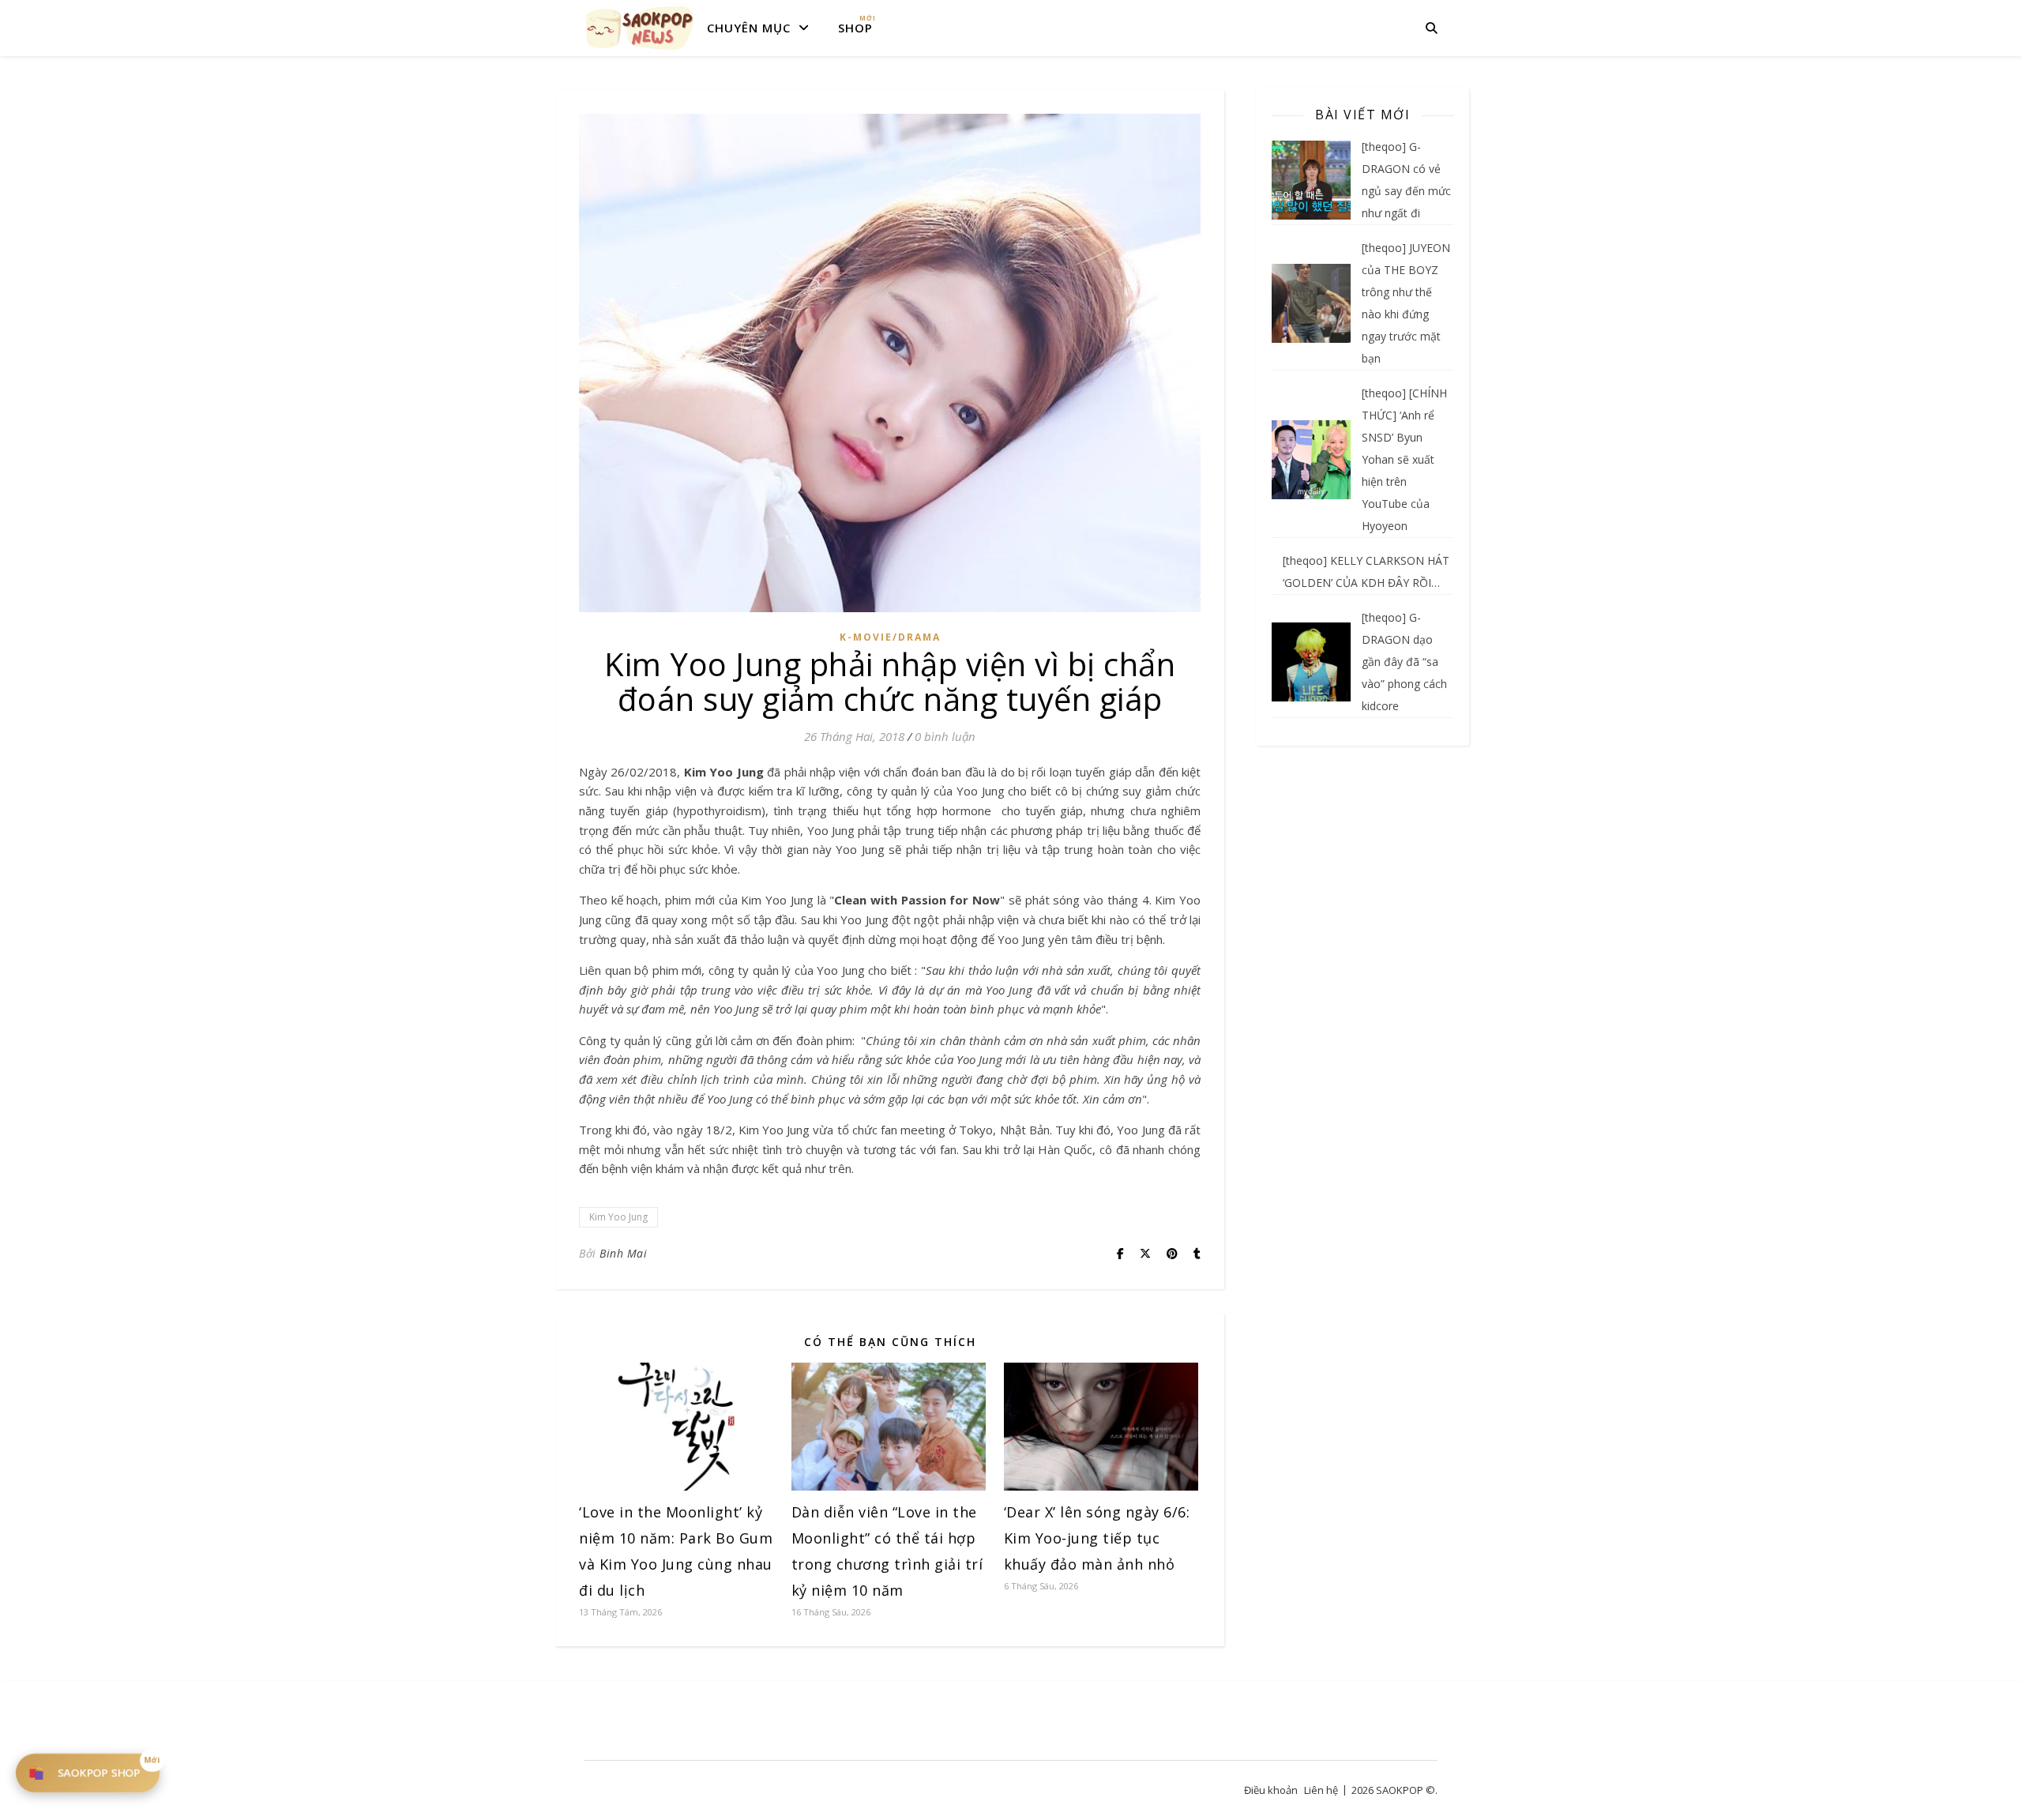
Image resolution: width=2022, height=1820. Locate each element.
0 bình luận (945, 736)
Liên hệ (1321, 1790)
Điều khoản (1271, 1790)
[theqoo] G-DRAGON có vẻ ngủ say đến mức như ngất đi (1406, 180)
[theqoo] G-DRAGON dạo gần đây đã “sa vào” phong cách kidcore (1404, 662)
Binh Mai (623, 1253)
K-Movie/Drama (890, 637)
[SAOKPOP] (640, 28)
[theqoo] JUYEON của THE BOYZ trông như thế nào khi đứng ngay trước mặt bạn (1406, 303)
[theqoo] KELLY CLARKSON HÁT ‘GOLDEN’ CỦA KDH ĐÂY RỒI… (1366, 572)
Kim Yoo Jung (618, 1217)
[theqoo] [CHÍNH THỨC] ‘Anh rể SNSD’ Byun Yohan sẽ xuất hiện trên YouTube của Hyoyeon (1404, 459)
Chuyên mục (749, 28)
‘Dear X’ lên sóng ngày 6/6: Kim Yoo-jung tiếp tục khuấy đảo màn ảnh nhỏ (1097, 1538)
